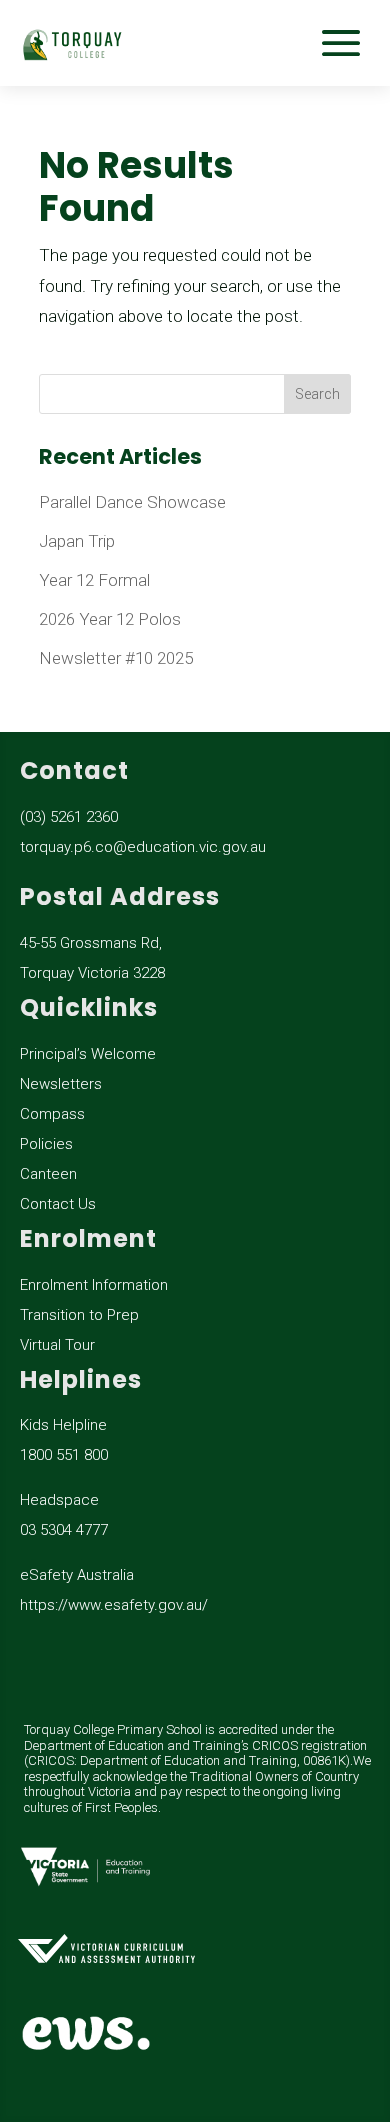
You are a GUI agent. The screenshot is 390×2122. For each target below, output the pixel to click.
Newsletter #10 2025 (116, 658)
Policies (46, 1144)
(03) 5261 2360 (69, 817)
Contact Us (58, 1204)
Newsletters (61, 1084)
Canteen (48, 1174)
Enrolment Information (94, 1285)
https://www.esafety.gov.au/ (114, 1605)
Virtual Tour (57, 1345)
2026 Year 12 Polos (110, 619)
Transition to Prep (79, 1315)
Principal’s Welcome (88, 1054)
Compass (52, 1114)
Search (317, 394)
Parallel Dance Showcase (132, 502)
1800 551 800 (64, 1455)
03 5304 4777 (64, 1530)
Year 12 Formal (94, 580)
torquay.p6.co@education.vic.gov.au (143, 847)
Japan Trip (77, 541)
